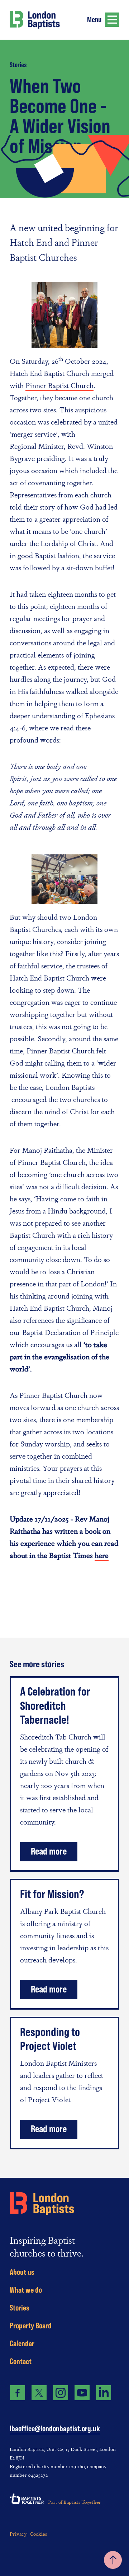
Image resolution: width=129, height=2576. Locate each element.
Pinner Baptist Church (59, 385)
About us (22, 2272)
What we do (26, 2290)
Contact (21, 2361)
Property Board (31, 2326)
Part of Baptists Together (75, 2502)
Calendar (22, 2343)
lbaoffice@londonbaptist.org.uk (55, 2429)
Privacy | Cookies (28, 2533)
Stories (18, 65)
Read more (49, 1851)
